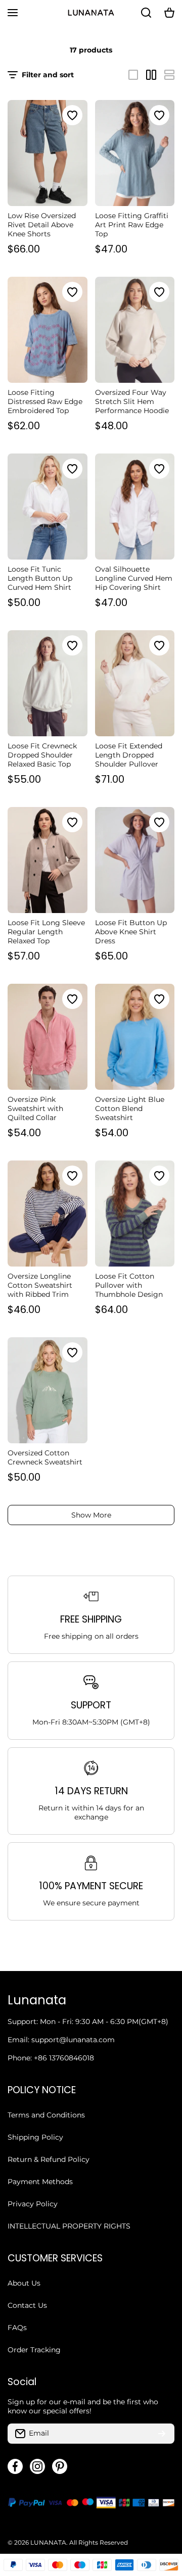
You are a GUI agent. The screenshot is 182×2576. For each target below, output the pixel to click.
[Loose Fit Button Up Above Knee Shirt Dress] (135, 860)
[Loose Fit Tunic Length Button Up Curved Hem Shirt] (48, 507)
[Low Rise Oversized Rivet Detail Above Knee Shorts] (48, 153)
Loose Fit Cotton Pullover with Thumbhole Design (129, 1285)
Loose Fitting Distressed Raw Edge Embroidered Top (45, 401)
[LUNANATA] (91, 13)
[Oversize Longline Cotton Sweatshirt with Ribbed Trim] (48, 1214)
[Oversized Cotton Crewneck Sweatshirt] (48, 1390)
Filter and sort (48, 75)
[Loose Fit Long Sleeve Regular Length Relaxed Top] (48, 860)
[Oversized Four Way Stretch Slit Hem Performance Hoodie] (135, 330)
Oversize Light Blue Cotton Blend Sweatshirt (130, 1108)
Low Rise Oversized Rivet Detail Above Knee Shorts (42, 225)
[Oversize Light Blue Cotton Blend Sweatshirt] (135, 1037)
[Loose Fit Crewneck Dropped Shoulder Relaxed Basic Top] (48, 683)
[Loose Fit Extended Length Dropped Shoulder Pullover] (135, 683)
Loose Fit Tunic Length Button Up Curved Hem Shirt (40, 578)
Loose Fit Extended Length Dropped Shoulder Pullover (129, 755)
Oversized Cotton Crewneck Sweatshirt (45, 1457)
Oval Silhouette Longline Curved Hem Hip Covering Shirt (134, 578)
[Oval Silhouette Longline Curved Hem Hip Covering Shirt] (135, 507)
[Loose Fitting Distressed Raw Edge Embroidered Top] (48, 330)
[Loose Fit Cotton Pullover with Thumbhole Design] (135, 1214)
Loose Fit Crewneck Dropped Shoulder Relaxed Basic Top (42, 755)
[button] (169, 13)
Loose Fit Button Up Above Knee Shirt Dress (131, 932)
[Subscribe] (162, 2434)
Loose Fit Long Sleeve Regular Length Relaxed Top (46, 932)
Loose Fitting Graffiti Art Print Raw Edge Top (132, 225)
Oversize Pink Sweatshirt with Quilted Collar (35, 1108)
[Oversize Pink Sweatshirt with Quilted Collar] (48, 1037)
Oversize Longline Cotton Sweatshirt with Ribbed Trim (40, 1285)
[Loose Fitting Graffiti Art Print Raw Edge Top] (135, 153)
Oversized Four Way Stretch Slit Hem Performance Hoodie (132, 401)
